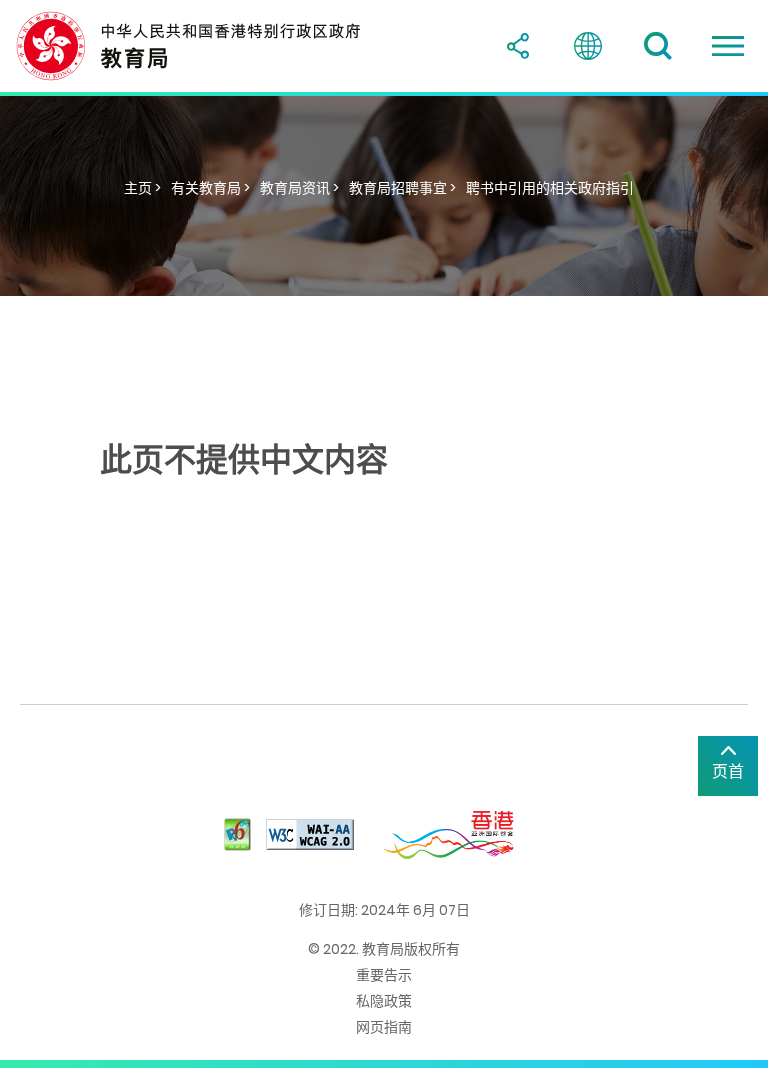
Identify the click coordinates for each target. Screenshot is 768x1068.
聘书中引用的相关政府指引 (550, 188)
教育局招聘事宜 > (402, 188)
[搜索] (658, 46)
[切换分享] (518, 46)
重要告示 (384, 975)
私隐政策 (384, 1001)
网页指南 (384, 1027)
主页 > (142, 188)
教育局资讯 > (299, 188)
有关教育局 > (210, 188)
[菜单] (728, 46)
